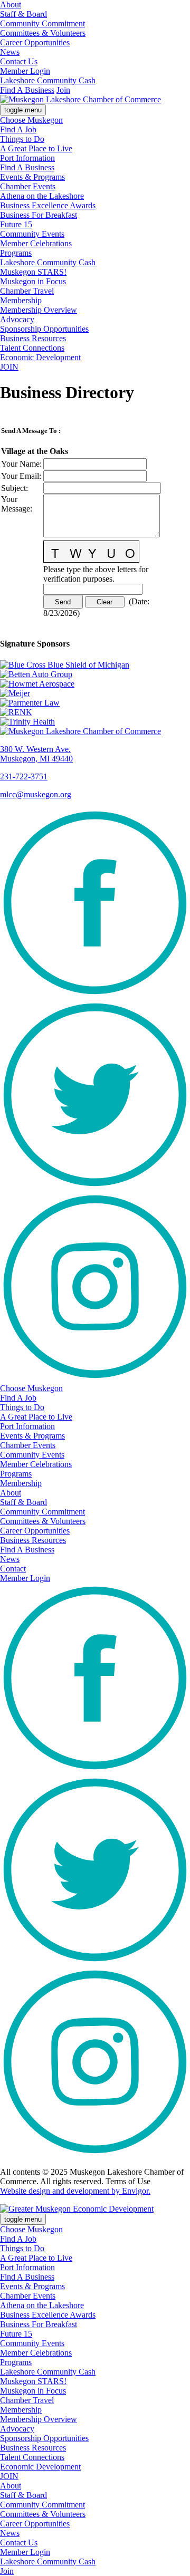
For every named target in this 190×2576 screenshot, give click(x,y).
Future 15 (16, 224)
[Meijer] (95, 693)
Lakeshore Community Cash (48, 80)
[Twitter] (95, 1187)
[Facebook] (95, 995)
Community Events (32, 234)
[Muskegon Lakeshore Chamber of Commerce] (80, 99)
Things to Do (22, 139)
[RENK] (95, 712)
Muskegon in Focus (33, 281)
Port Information (27, 158)
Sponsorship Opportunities (44, 329)
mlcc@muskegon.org (36, 794)
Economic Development (40, 357)
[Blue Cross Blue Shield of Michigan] (95, 665)
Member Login (25, 71)
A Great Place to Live (36, 148)
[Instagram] (95, 1379)
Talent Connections (32, 348)
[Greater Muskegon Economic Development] (77, 2209)
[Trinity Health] (95, 722)
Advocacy (17, 319)
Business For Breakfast (39, 215)
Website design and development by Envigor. (75, 2191)
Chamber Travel (27, 291)
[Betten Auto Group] (95, 674)
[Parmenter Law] (95, 703)
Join (63, 90)
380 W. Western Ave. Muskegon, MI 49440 (36, 754)
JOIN (9, 367)
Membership (21, 300)
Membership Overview (39, 310)
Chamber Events (28, 186)
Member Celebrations (36, 243)
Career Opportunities (35, 42)
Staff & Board (23, 14)
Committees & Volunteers (43, 33)
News (10, 52)
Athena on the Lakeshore (42, 196)
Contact (13, 1569)
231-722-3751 (24, 776)
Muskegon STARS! (33, 272)
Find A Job (18, 129)
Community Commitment (42, 23)
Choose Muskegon (31, 120)
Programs (16, 253)
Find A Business (27, 90)
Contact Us (19, 61)
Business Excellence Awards (48, 205)
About (11, 4)
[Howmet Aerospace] (95, 684)
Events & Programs (32, 177)
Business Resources (33, 338)
